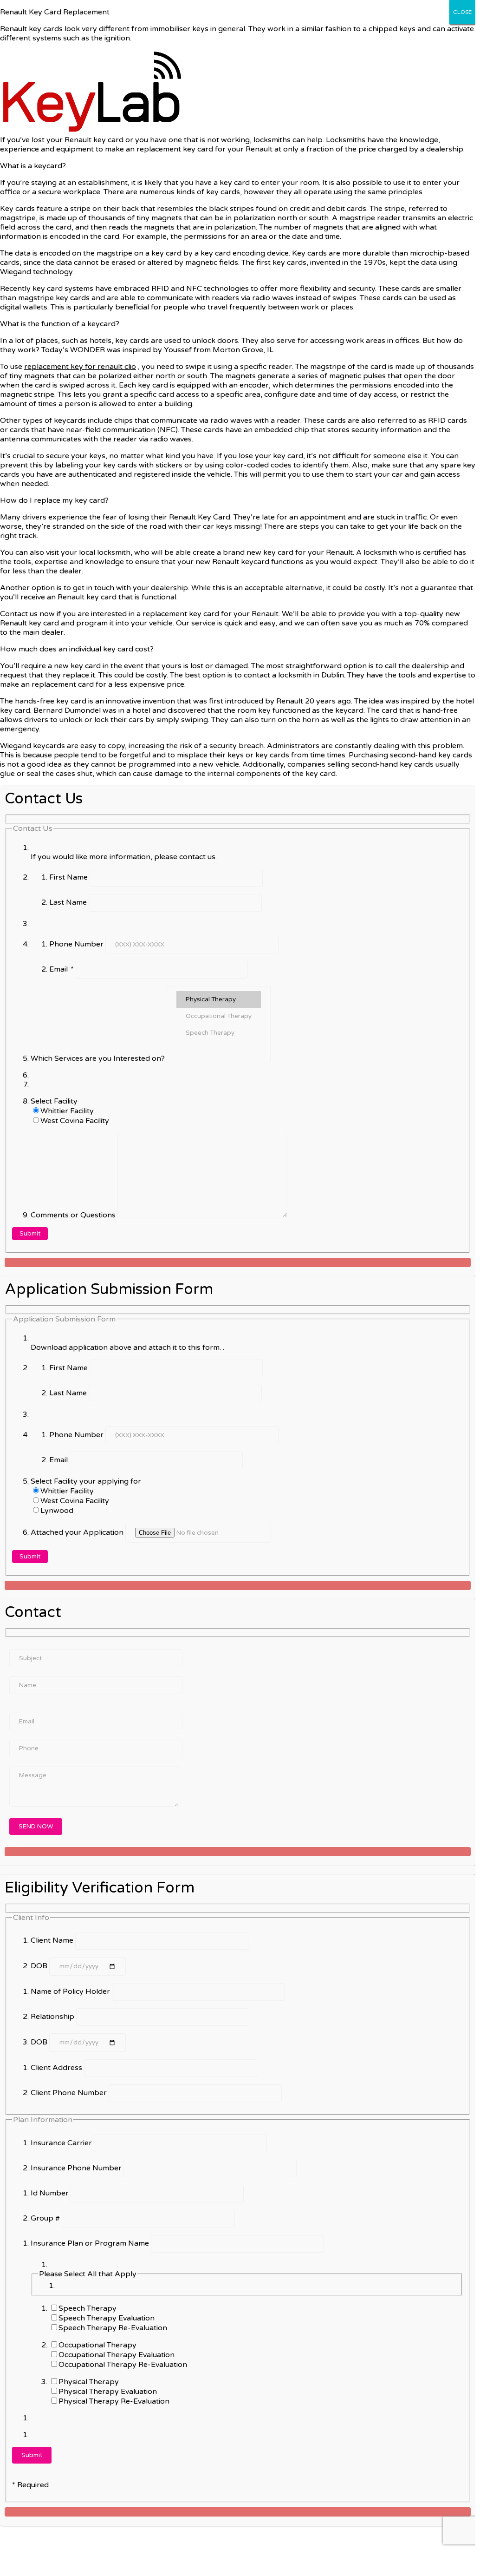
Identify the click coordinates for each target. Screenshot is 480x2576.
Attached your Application (78, 1532)
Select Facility (54, 1101)
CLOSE (462, 12)
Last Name (69, 902)
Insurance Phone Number (77, 2168)
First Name (69, 877)
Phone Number (77, 944)
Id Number (51, 2193)
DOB (40, 1966)
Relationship (53, 2017)
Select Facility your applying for (86, 1481)
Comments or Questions (74, 1215)
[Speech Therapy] (219, 1033)
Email (61, 969)
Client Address (57, 2068)
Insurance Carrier (62, 2143)
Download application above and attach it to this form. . (127, 1347)
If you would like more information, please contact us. (124, 857)
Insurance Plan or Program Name (91, 2243)
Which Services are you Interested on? (99, 1058)
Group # (46, 2218)
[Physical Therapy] (219, 999)
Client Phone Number (70, 2093)
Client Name (53, 1940)
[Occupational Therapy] (219, 1016)
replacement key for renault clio (80, 367)
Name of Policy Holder (71, 1991)
